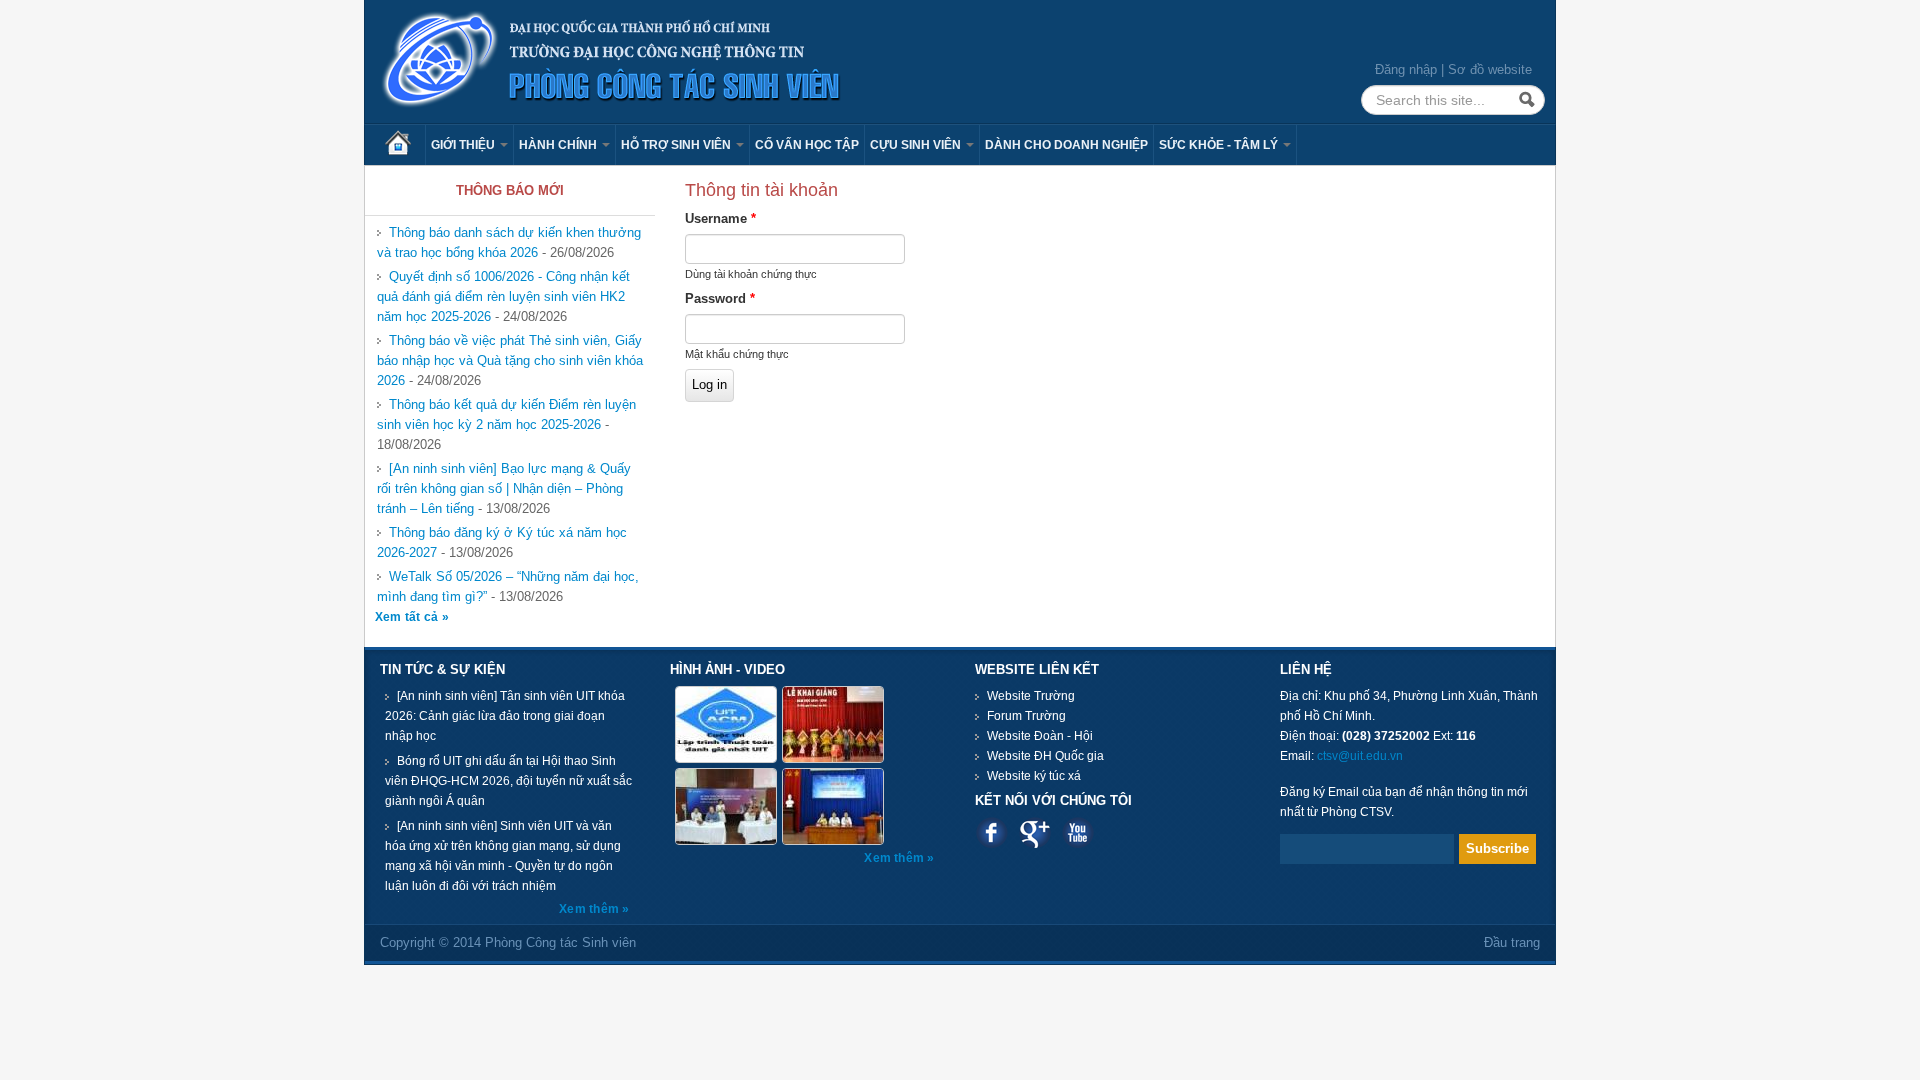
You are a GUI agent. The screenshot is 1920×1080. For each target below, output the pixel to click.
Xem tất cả (408, 617)
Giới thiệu (464, 145)
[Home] (612, 60)
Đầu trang (1512, 942)
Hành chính (559, 145)
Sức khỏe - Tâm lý (1220, 145)
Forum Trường (1026, 716)
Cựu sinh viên (917, 145)
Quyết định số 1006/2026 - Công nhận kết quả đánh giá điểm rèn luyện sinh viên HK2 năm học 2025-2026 (503, 296)
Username (720, 218)
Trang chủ (405, 145)
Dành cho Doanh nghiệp (1066, 145)
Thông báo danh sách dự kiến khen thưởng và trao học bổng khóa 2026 (509, 242)
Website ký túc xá (1034, 776)
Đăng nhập (1406, 69)
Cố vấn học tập (807, 145)
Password (720, 298)
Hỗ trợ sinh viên (677, 145)
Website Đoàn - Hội (1040, 736)
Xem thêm (590, 909)
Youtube (1077, 832)
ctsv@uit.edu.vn (1360, 756)
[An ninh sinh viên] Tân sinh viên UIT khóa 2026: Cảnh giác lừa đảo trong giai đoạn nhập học (505, 716)
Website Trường (1031, 696)
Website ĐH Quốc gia (1045, 756)
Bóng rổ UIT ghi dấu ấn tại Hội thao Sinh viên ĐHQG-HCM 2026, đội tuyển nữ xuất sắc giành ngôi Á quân (508, 781)
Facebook (991, 832)
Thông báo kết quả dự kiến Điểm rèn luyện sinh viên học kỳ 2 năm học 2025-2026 (506, 414)
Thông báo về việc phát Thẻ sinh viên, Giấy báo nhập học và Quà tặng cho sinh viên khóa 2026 (510, 360)
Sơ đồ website (1490, 69)
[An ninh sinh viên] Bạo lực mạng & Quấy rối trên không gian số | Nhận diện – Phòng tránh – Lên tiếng (504, 488)
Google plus (1034, 832)
